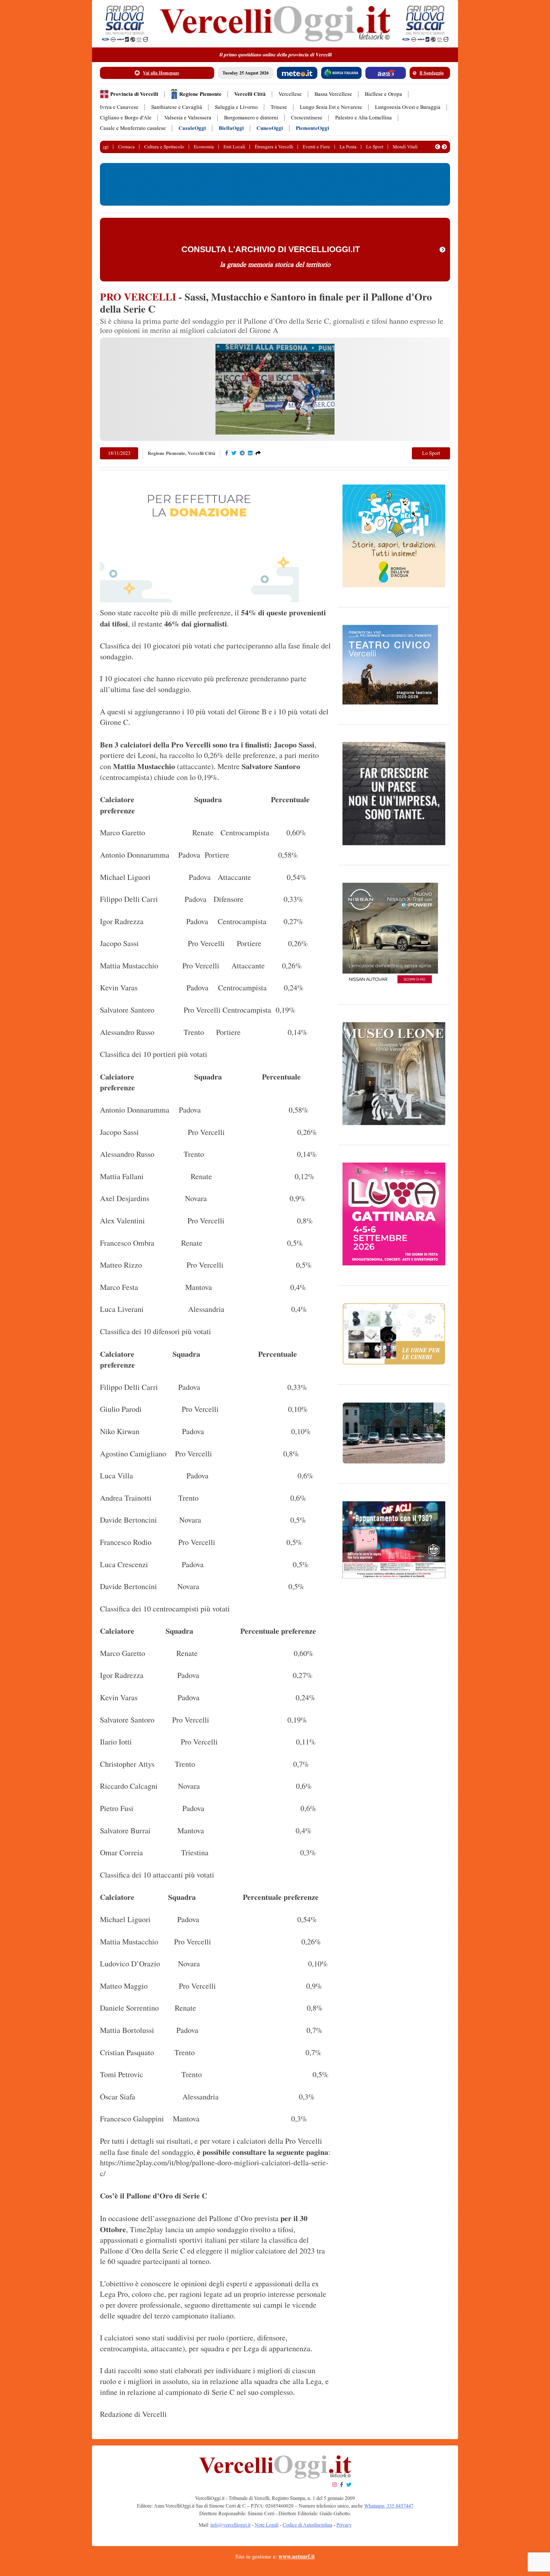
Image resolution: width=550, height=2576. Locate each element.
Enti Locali (234, 147)
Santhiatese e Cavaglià (177, 107)
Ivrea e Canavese (119, 107)
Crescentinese (307, 118)
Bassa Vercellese (333, 94)
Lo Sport (375, 147)
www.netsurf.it (297, 2557)
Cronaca (126, 147)
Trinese (279, 107)
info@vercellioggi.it (230, 2525)
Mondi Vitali (405, 147)
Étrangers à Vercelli (274, 147)
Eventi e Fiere (316, 147)
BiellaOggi (231, 128)
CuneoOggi (270, 128)
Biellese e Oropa (383, 94)
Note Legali (267, 2525)
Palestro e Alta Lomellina (363, 118)
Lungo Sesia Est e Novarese (331, 107)
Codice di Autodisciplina (307, 2525)
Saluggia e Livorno (236, 107)
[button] (438, 147)
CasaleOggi (192, 128)
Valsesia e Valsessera (188, 118)
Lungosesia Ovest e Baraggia (408, 107)
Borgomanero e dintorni (251, 118)
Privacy (344, 2525)
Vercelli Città (250, 94)
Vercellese (290, 94)
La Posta (348, 147)
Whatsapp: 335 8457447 (389, 2506)
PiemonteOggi (312, 128)
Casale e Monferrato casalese (133, 128)
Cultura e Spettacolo (164, 147)
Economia (204, 147)
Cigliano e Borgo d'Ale (126, 118)
